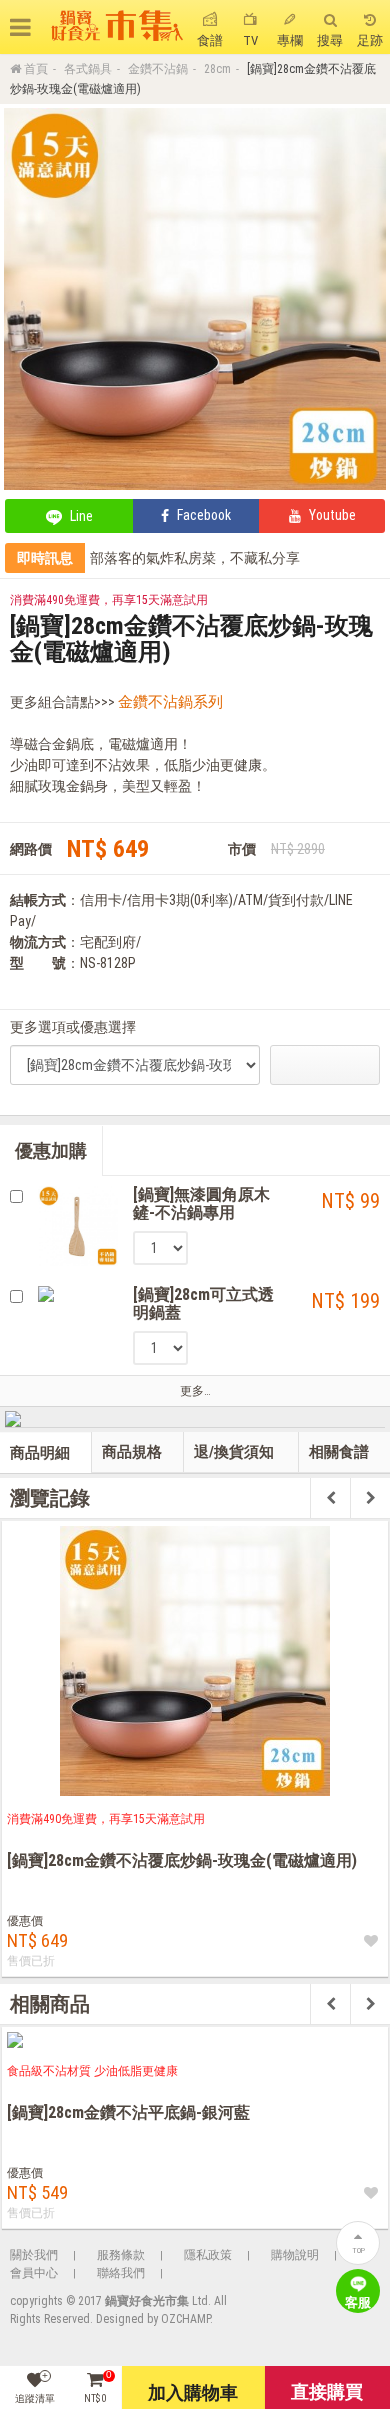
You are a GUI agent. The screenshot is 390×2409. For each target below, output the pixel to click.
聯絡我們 (121, 2273)
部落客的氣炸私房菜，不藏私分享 (195, 558)
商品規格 (132, 1452)
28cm (217, 69)
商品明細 (40, 1453)
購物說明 (295, 2255)
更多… (195, 1391)
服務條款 (121, 2255)
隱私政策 (208, 2255)
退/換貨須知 (234, 1452)
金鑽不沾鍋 (158, 69)
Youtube (331, 515)
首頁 (36, 69)
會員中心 (34, 2273)
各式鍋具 (88, 69)
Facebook (202, 515)
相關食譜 (339, 1452)
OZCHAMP (185, 2319)
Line (80, 516)
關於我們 (34, 2255)
